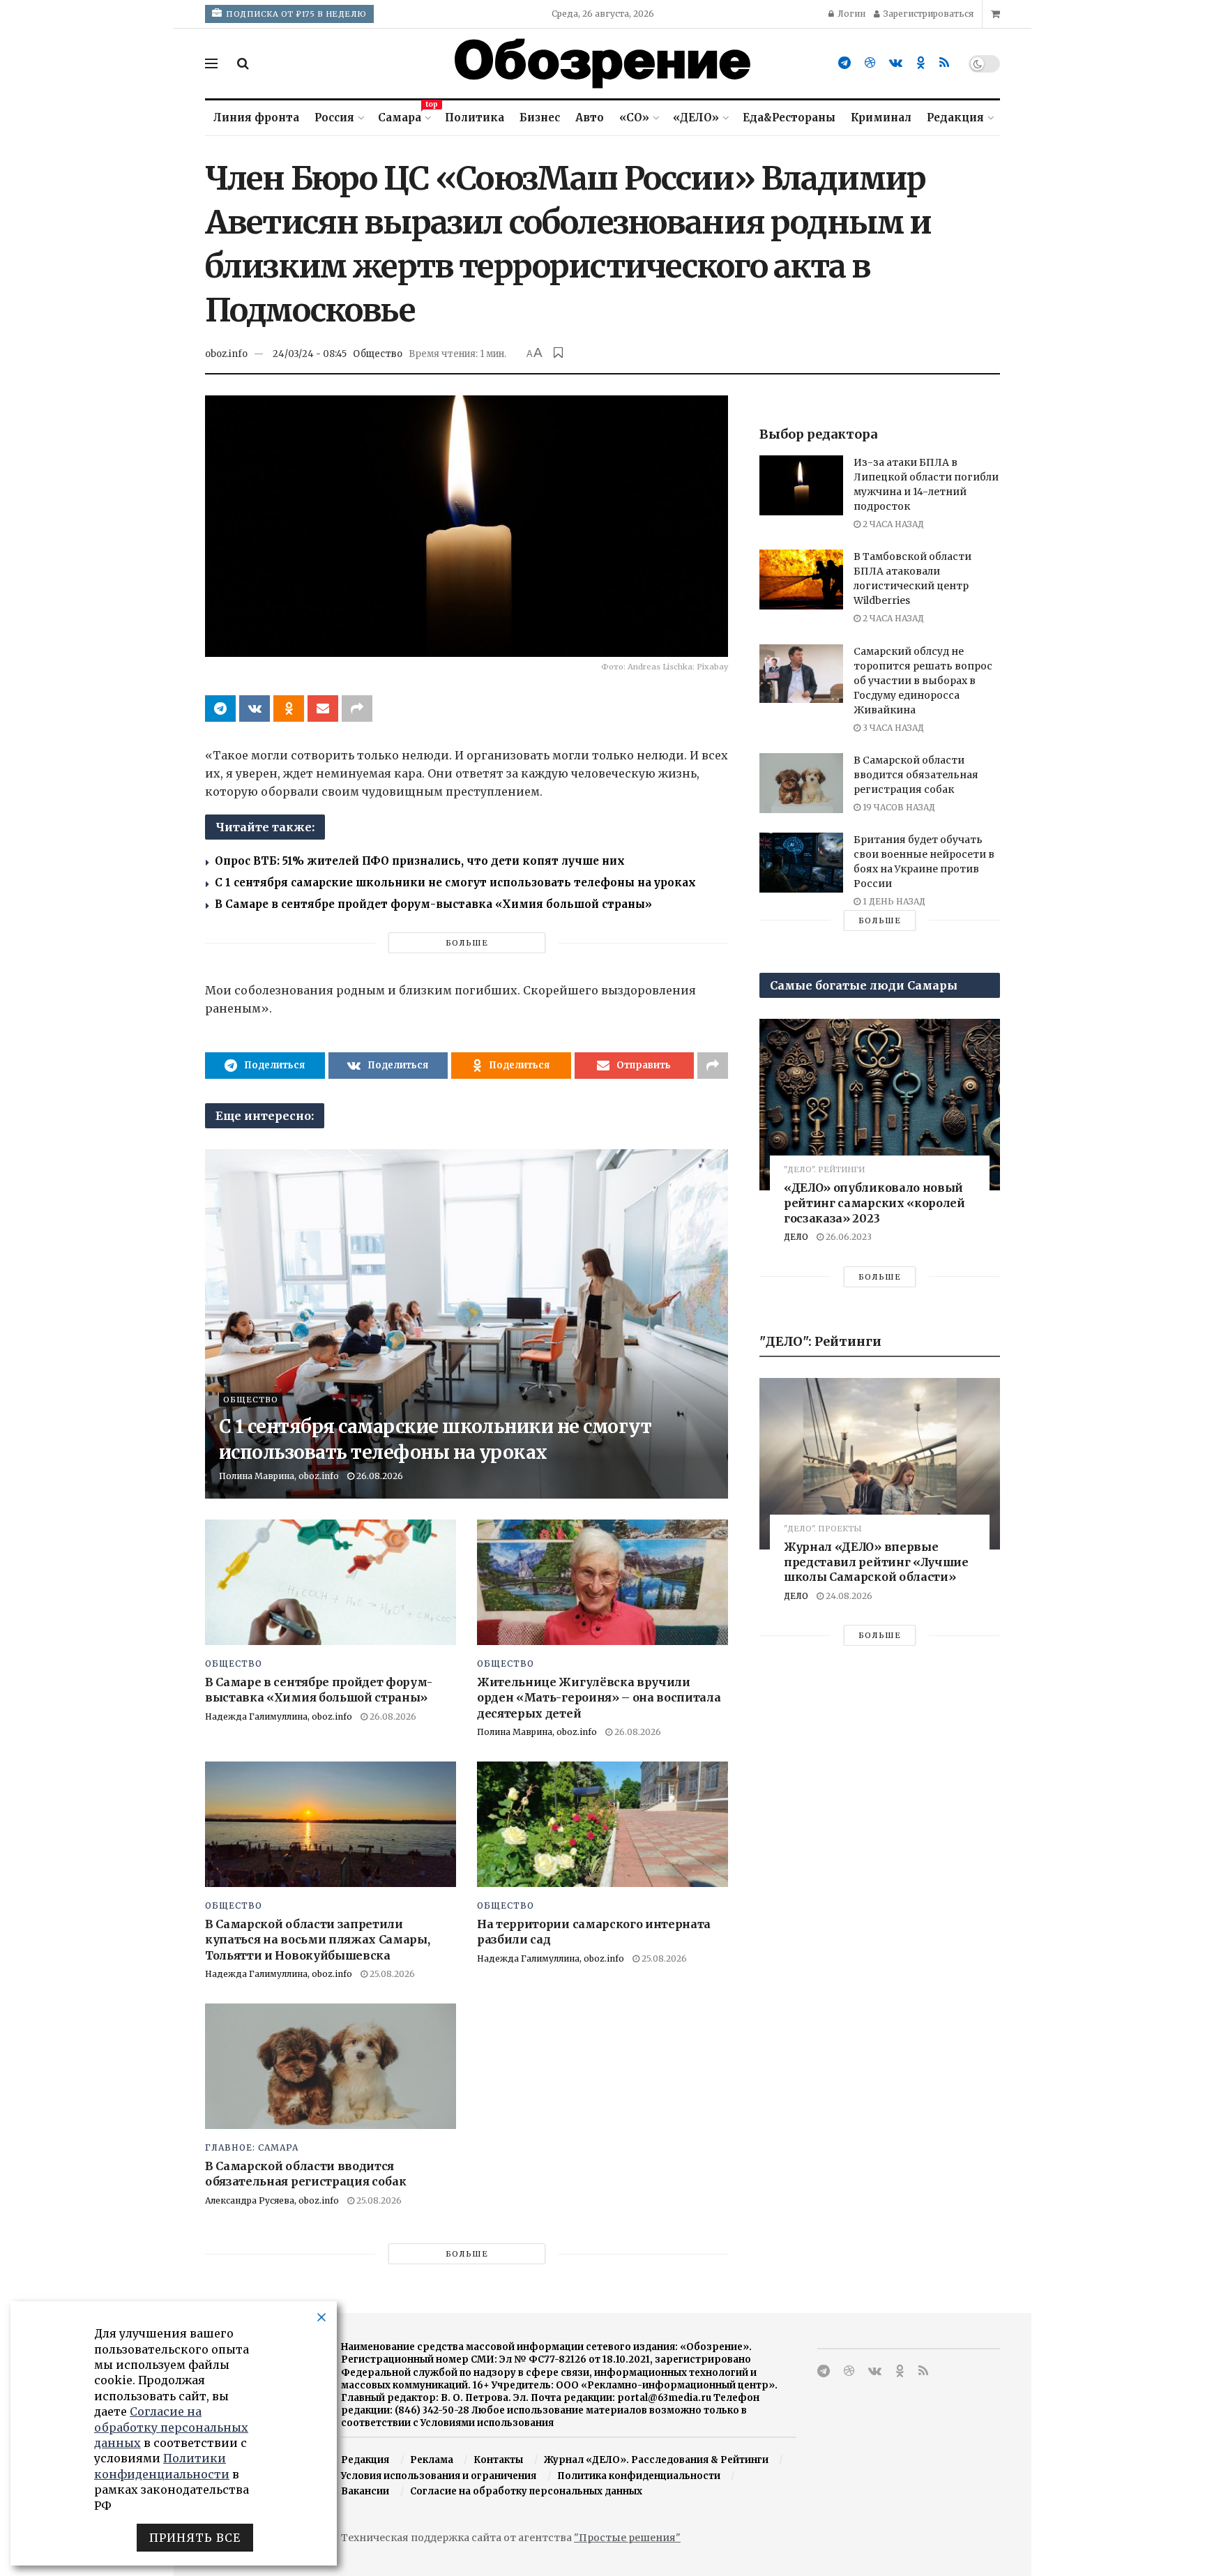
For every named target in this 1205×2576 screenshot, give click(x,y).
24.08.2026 (848, 1596)
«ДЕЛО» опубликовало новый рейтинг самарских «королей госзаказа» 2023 (874, 1203)
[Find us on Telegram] (844, 63)
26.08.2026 (379, 1476)
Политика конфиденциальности (639, 2476)
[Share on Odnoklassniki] (289, 709)
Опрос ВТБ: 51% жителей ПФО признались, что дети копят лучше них (420, 861)
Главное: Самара (252, 2148)
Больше (467, 943)
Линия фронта (256, 118)
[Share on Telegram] (220, 709)
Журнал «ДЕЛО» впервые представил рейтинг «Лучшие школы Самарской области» (876, 1562)
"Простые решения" (627, 2538)
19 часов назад (898, 807)
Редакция (955, 118)
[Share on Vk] (255, 709)
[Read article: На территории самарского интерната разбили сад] (602, 1824)
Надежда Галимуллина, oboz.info (279, 1717)
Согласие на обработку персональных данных (526, 2491)
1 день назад (893, 901)
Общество (378, 354)
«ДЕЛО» (696, 118)
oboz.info (226, 354)
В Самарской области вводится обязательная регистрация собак (916, 775)
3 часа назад (892, 728)
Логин (850, 14)
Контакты (498, 2460)
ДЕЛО (796, 1237)
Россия (334, 118)
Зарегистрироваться (927, 14)
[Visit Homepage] (602, 63)
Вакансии (365, 2491)
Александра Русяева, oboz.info (272, 2200)
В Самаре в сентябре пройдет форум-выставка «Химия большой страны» (433, 904)
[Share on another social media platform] (357, 709)
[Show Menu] (211, 63)
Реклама (432, 2460)
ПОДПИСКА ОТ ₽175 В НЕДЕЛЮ (295, 14)
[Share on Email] (323, 709)
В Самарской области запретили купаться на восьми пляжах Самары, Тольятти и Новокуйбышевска (317, 1940)
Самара (404, 115)
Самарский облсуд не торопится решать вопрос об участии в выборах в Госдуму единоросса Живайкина (923, 681)
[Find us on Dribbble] (870, 63)
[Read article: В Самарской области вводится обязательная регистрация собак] (331, 2066)
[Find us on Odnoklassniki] (921, 63)
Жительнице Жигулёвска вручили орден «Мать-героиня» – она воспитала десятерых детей (599, 1698)
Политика (475, 118)
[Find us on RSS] (944, 63)
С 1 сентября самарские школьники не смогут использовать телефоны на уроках (455, 882)
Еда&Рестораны (789, 118)
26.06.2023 (848, 1237)
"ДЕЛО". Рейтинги (824, 1170)
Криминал (881, 118)
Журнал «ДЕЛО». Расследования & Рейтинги (656, 2460)
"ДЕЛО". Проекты (823, 1529)
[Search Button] (243, 63)
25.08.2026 (391, 1974)
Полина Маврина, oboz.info (279, 1476)
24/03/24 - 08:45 (310, 354)
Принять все (195, 2538)
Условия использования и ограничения (439, 2476)
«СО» (634, 118)
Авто (590, 118)
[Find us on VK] (896, 63)
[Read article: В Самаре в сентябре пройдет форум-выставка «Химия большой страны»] (331, 1582)
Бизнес (540, 118)
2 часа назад (892, 524)
